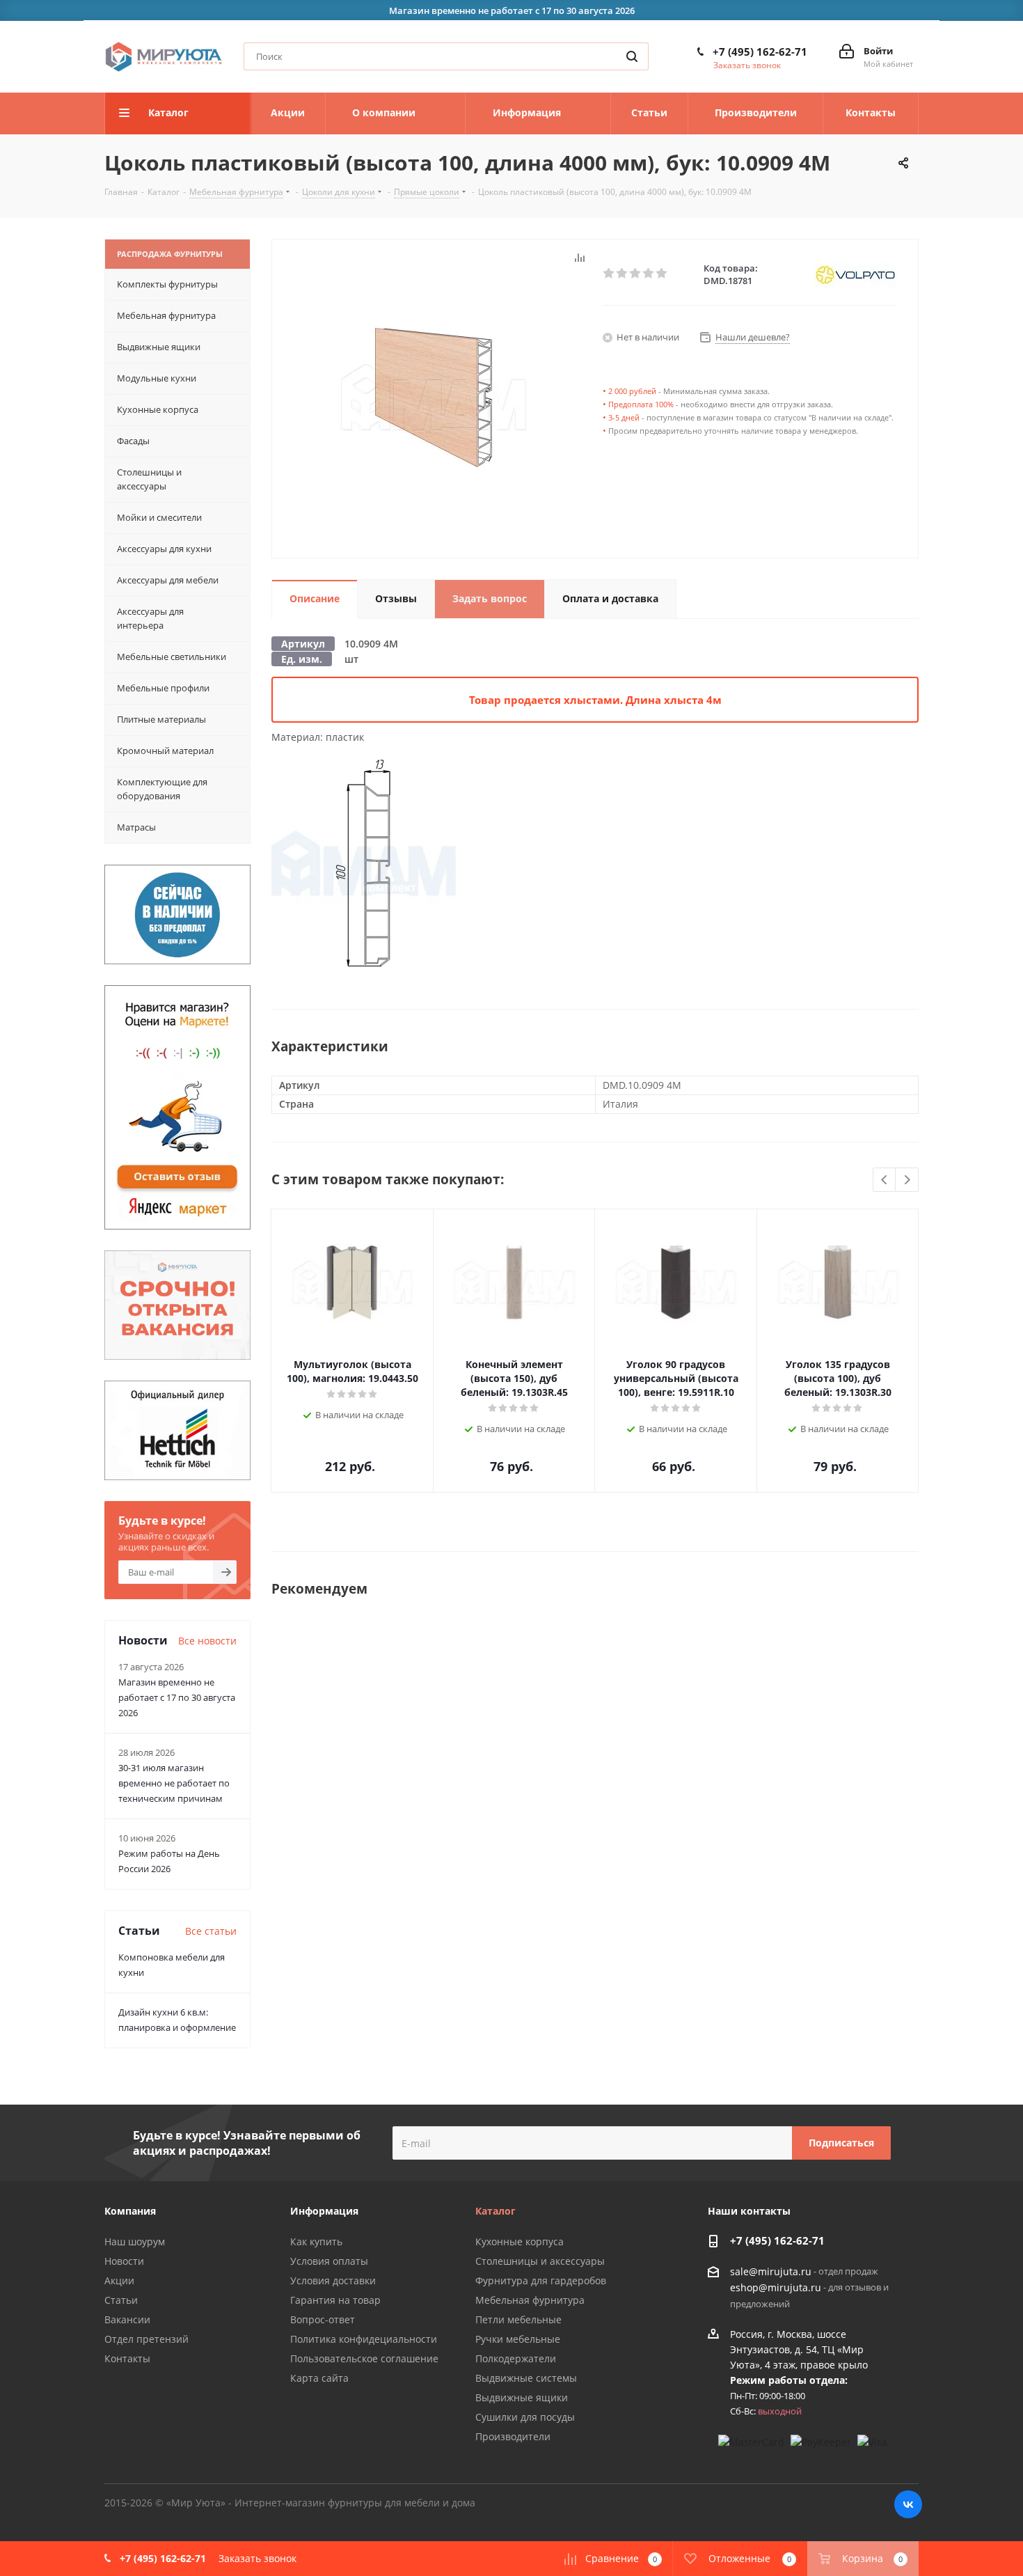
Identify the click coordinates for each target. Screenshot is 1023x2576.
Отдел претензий (146, 2339)
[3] (636, 274)
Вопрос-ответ (323, 2319)
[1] (609, 274)
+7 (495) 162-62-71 (760, 52)
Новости (124, 2261)
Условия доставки (333, 2280)
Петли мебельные (518, 2319)
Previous (885, 1180)
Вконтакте (908, 2504)
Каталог (495, 2211)
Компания (130, 2211)
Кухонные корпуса (520, 2241)
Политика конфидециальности (364, 2339)
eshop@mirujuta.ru (776, 2288)
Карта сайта (319, 2378)
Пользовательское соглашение (364, 2358)
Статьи (121, 2300)
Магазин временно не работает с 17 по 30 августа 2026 (177, 1697)
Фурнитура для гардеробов (541, 2280)
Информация (324, 2211)
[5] (662, 274)
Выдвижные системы (526, 2378)
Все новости (207, 1641)
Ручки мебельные (518, 2339)
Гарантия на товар (335, 2300)
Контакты (127, 2358)
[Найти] (632, 56)
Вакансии (127, 2319)
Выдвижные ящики (522, 2397)
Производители (513, 2436)
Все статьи (211, 1931)
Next (907, 1180)
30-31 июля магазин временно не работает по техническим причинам (174, 1783)
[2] (622, 274)
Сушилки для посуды (525, 2417)
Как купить (316, 2241)
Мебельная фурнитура (530, 2300)
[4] (649, 274)
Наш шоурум (135, 2241)
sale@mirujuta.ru (771, 2271)
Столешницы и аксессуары (540, 2261)
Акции (119, 2280)
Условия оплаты (329, 2261)
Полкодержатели (516, 2358)
